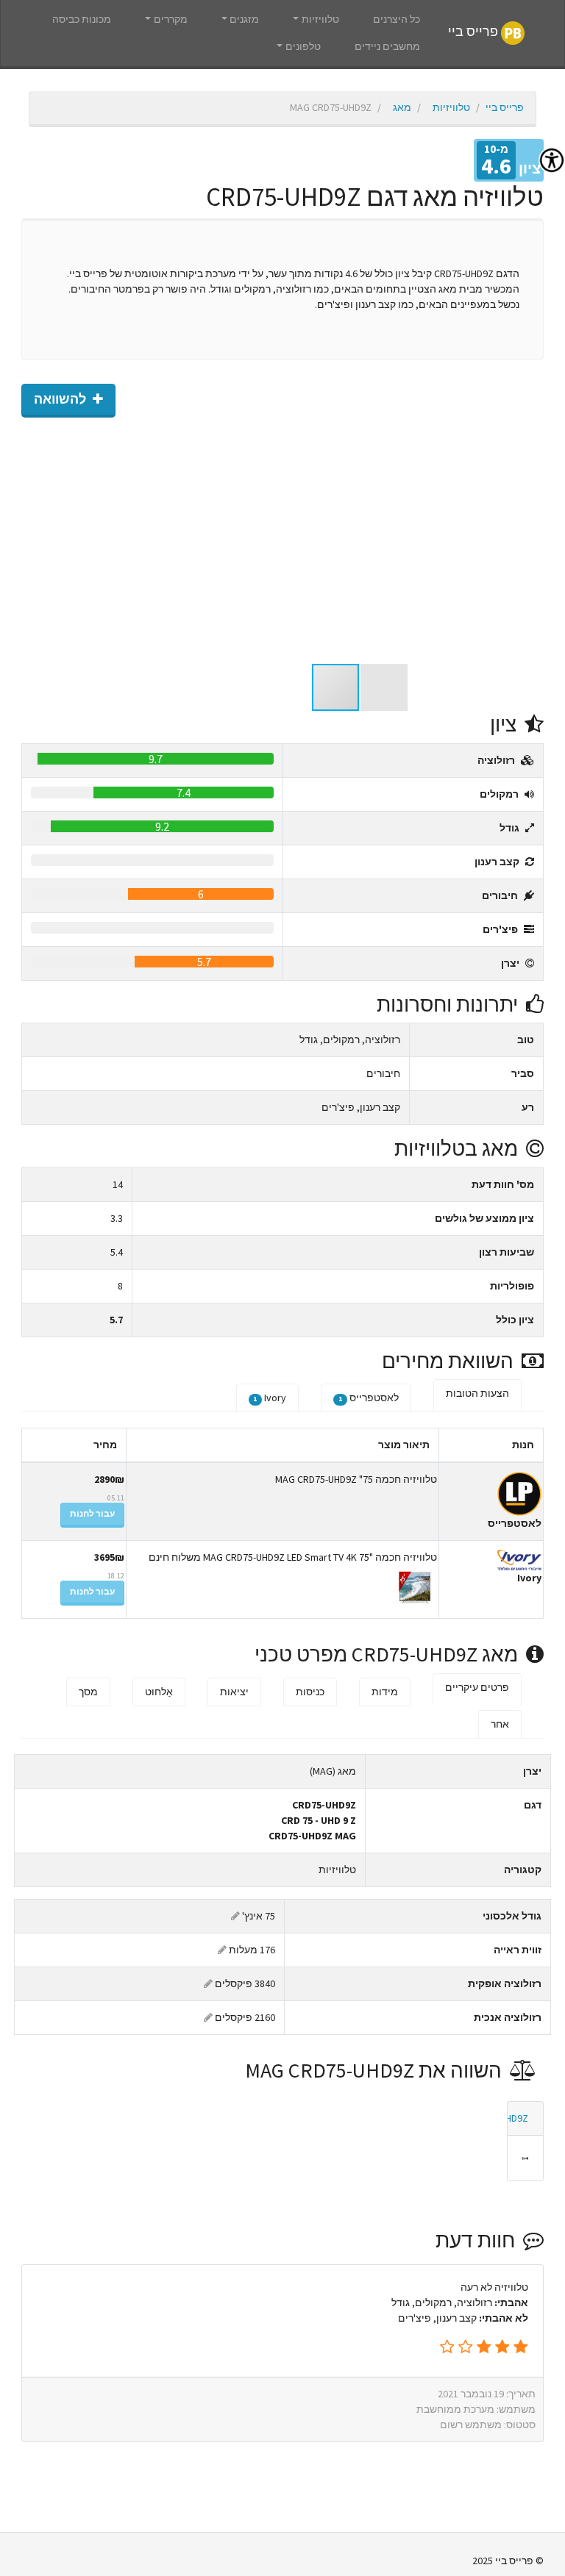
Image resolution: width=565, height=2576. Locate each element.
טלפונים (303, 46)
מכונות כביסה (82, 19)
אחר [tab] (500, 1724)
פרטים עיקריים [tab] (477, 1687)
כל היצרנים (397, 19)
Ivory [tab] (270, 1398)
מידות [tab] (385, 1692)
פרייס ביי (475, 32)
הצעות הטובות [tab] (477, 1393)
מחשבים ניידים (387, 46)
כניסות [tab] (310, 1692)
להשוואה (61, 399)
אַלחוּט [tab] (159, 1692)
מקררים (171, 19)
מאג (402, 107)
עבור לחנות (92, 1513)
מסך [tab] (88, 1692)
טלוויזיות (320, 19)
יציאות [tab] (234, 1692)
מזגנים (244, 19)
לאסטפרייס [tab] (369, 1398)
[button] (530, 540)
